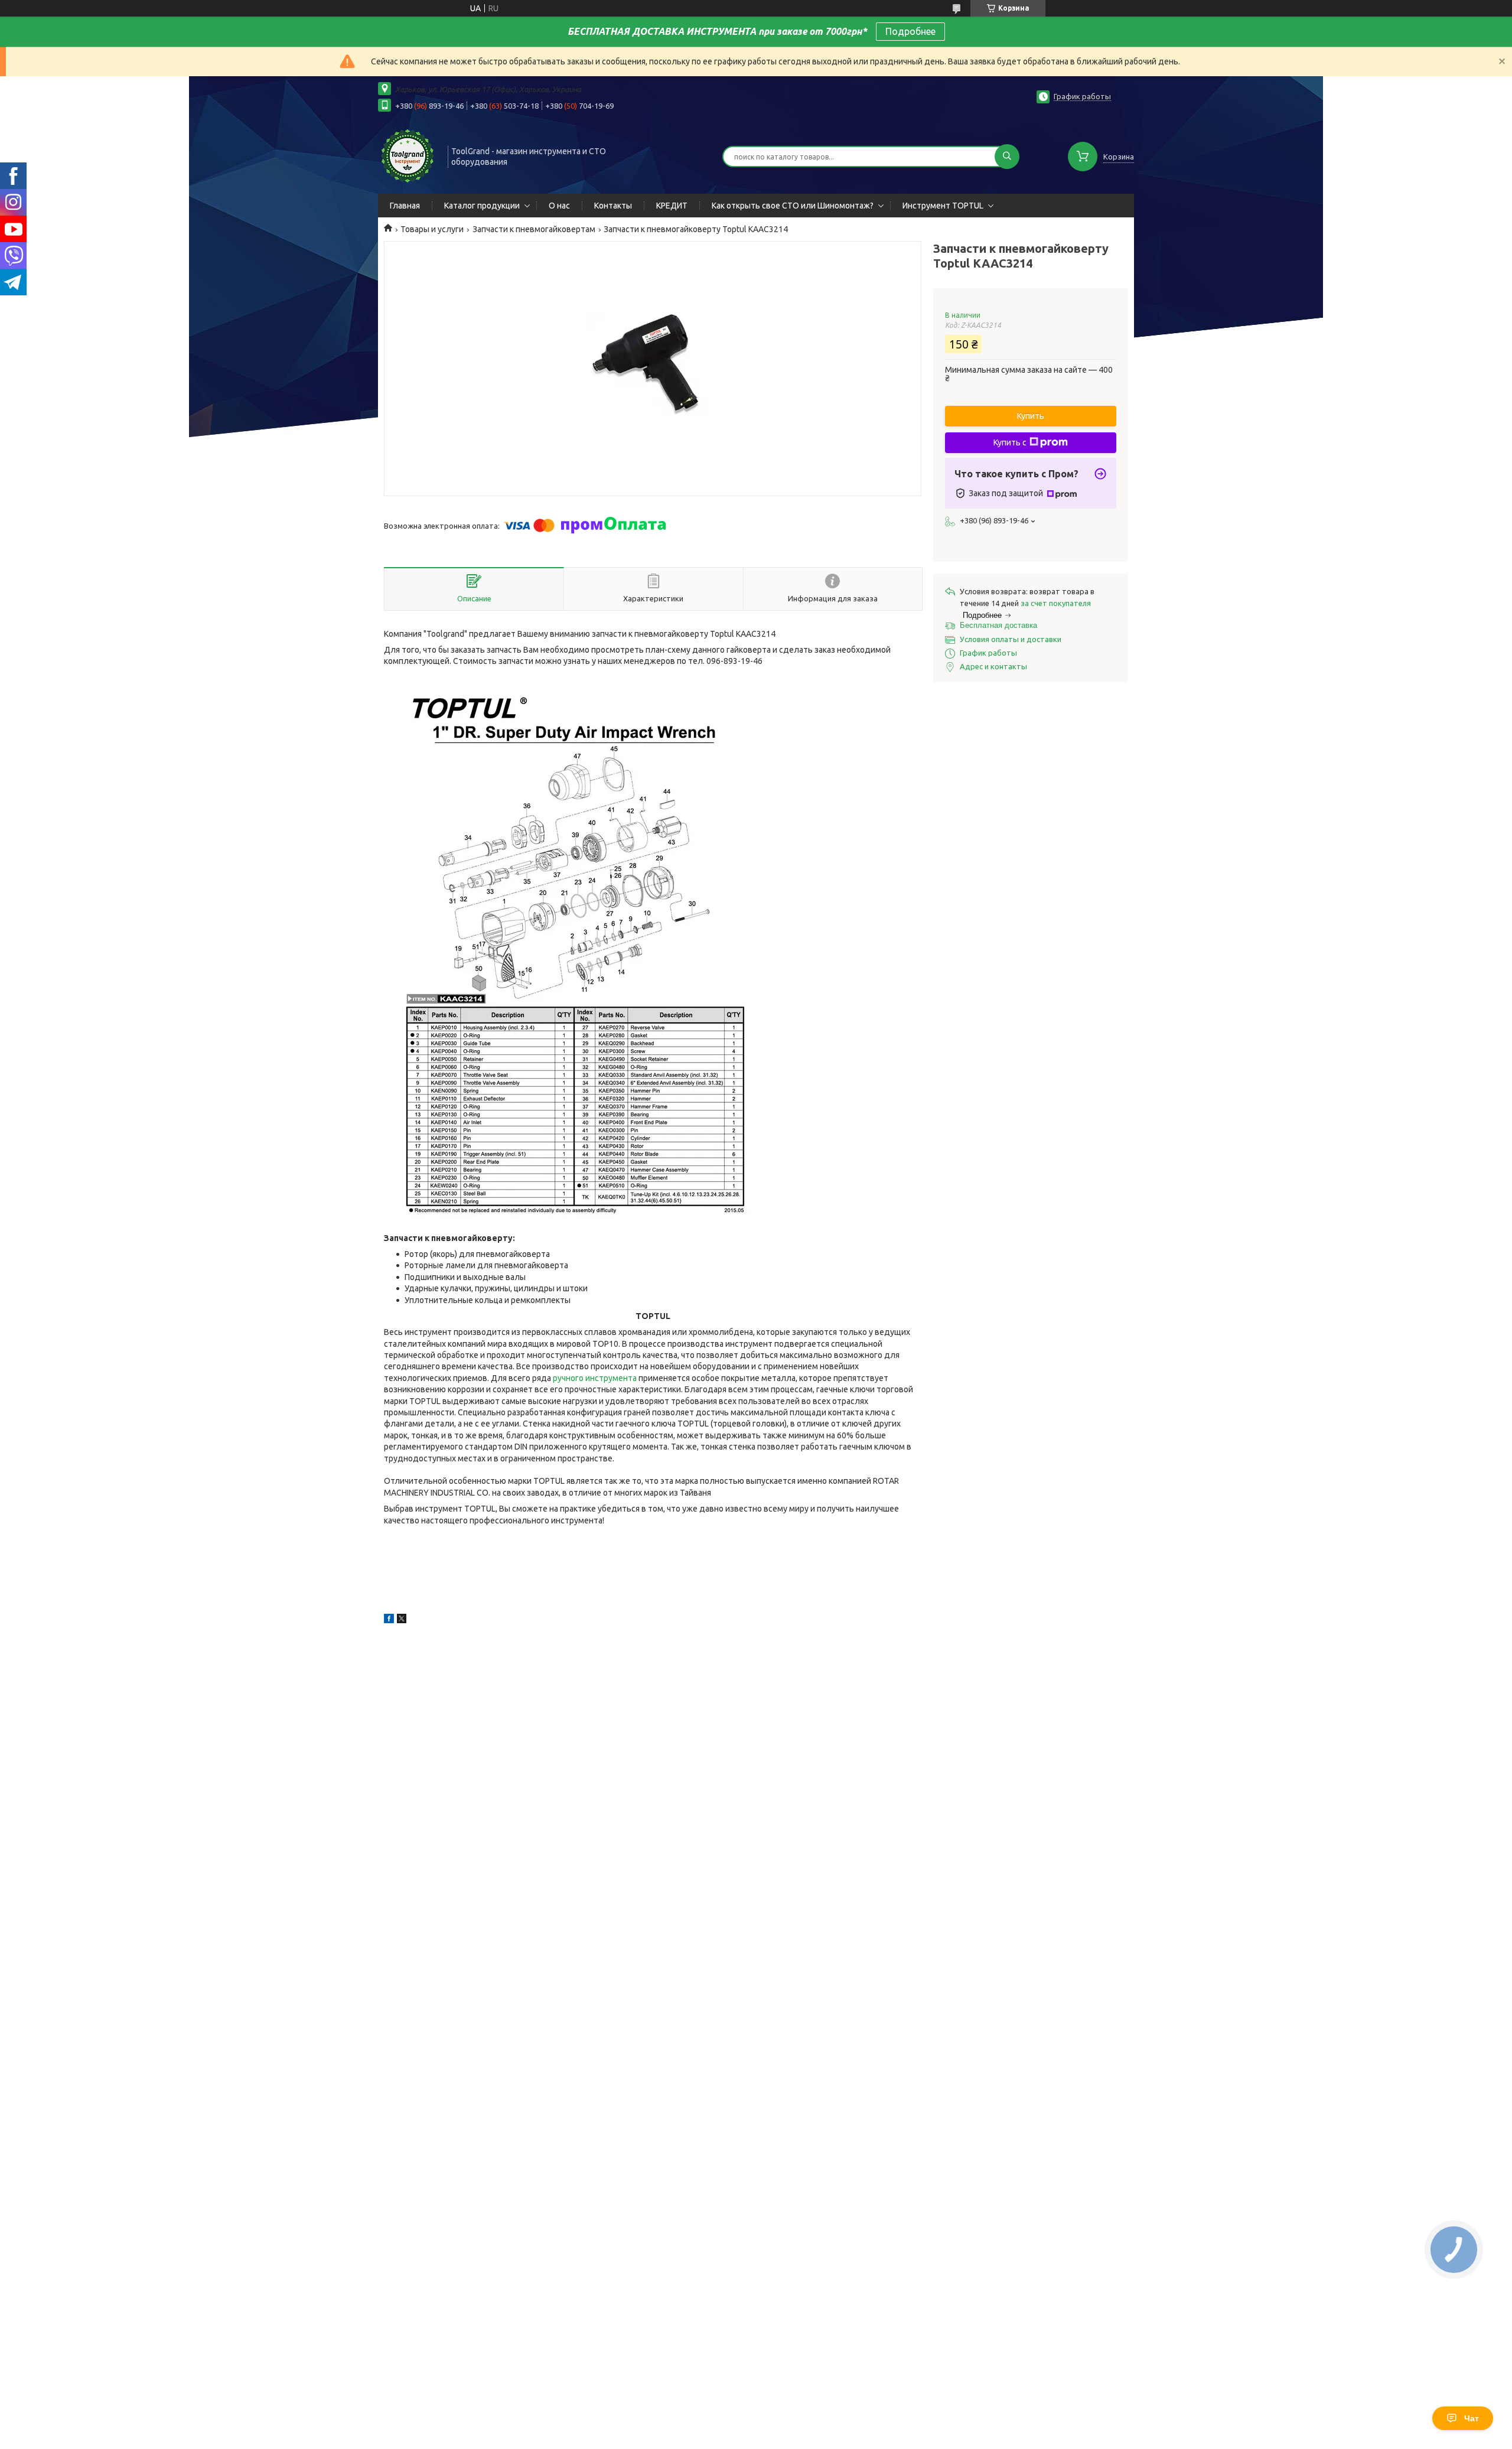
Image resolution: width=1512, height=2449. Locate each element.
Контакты (613, 206)
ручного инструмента (595, 1378)
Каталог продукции (482, 206)
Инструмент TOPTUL (943, 206)
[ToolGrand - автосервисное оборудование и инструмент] (408, 155)
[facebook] (389, 1620)
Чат (1472, 2418)
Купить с (1010, 442)
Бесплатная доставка (998, 625)
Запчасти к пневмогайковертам (534, 229)
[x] (402, 1620)
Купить (1031, 416)
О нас (559, 206)
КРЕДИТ (672, 206)
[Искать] (1007, 157)
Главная (405, 206)
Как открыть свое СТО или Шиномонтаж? (793, 206)
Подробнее (910, 31)
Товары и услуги (432, 229)
